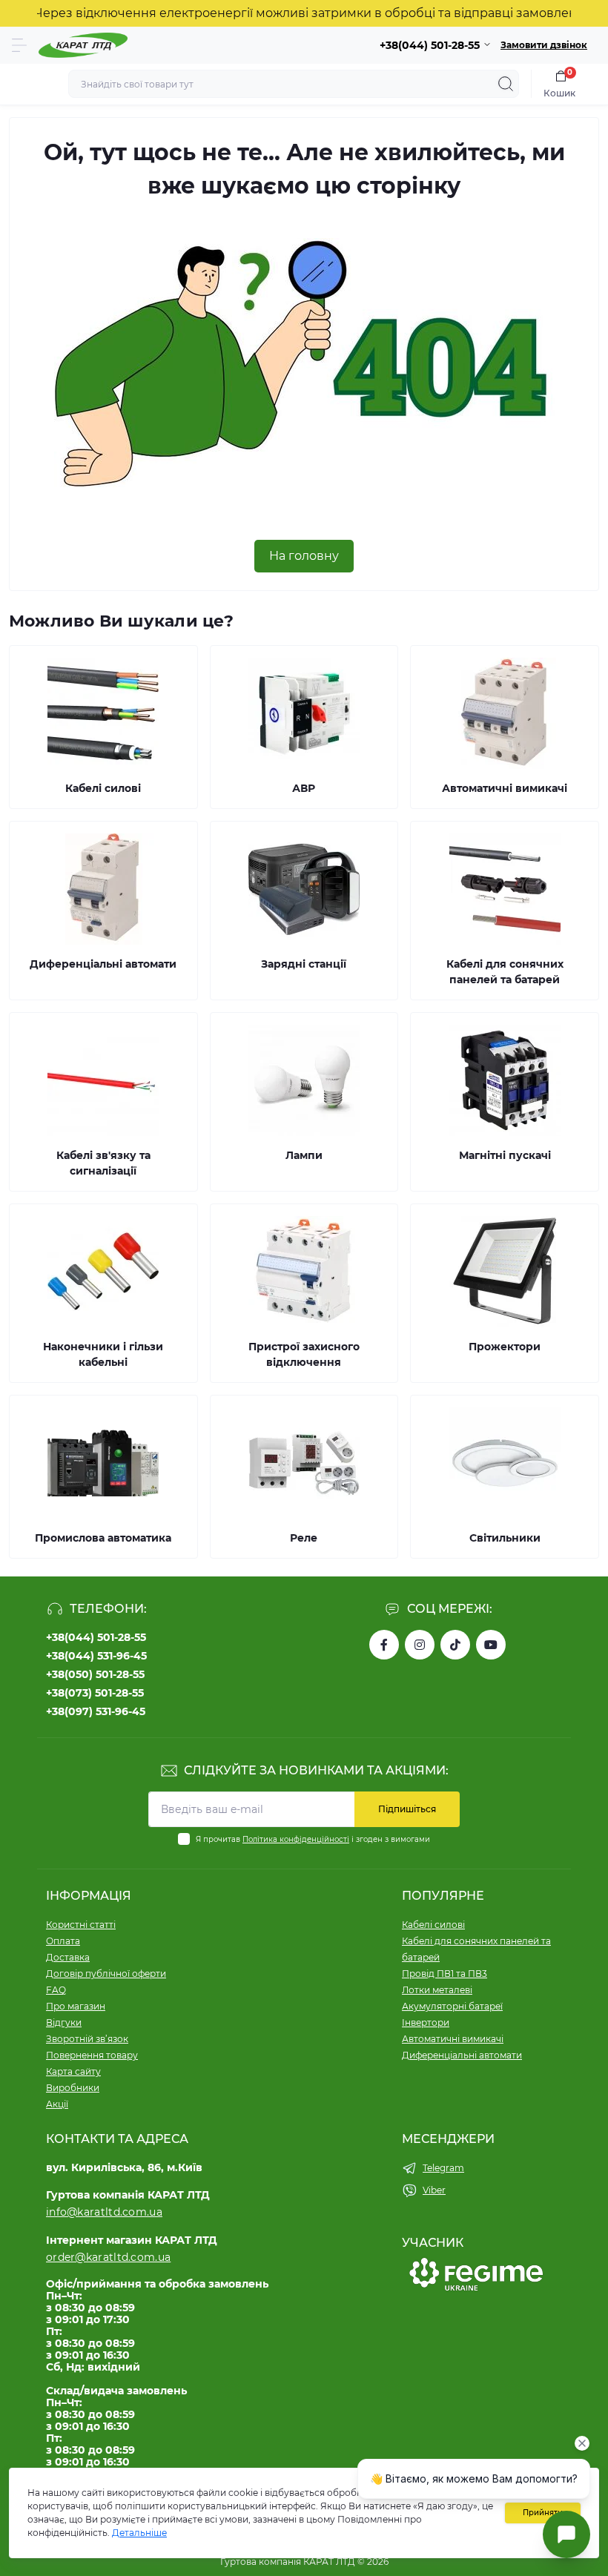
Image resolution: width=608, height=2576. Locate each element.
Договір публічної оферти (106, 1974)
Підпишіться (407, 1809)
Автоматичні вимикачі (453, 2039)
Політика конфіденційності (296, 1839)
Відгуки (64, 2022)
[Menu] (19, 45)
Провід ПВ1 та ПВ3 (445, 1974)
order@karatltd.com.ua (108, 2257)
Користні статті (81, 1925)
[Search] (506, 84)
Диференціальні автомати (462, 2055)
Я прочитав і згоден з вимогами (313, 1839)
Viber (434, 2190)
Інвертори (426, 2022)
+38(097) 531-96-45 (96, 1711)
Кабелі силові (433, 1925)
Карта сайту (73, 2071)
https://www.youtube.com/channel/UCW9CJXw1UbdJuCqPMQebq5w (491, 1645)
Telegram (443, 2168)
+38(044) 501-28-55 (96, 1637)
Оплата (63, 1941)
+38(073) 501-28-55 (95, 1693)
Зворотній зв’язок (87, 2039)
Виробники (73, 2088)
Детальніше (139, 2533)
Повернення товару (92, 2055)
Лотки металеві (437, 1990)
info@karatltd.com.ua (104, 2212)
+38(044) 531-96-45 (96, 1656)
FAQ (56, 1990)
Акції (57, 2104)
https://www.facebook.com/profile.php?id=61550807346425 (384, 1645)
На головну (304, 556)
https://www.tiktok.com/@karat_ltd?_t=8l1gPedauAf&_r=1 (455, 1645)
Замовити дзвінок (544, 45)
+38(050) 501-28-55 (95, 1674)
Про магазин (76, 2006)
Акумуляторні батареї (452, 2006)
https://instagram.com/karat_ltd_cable (420, 1645)
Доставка (68, 1957)
